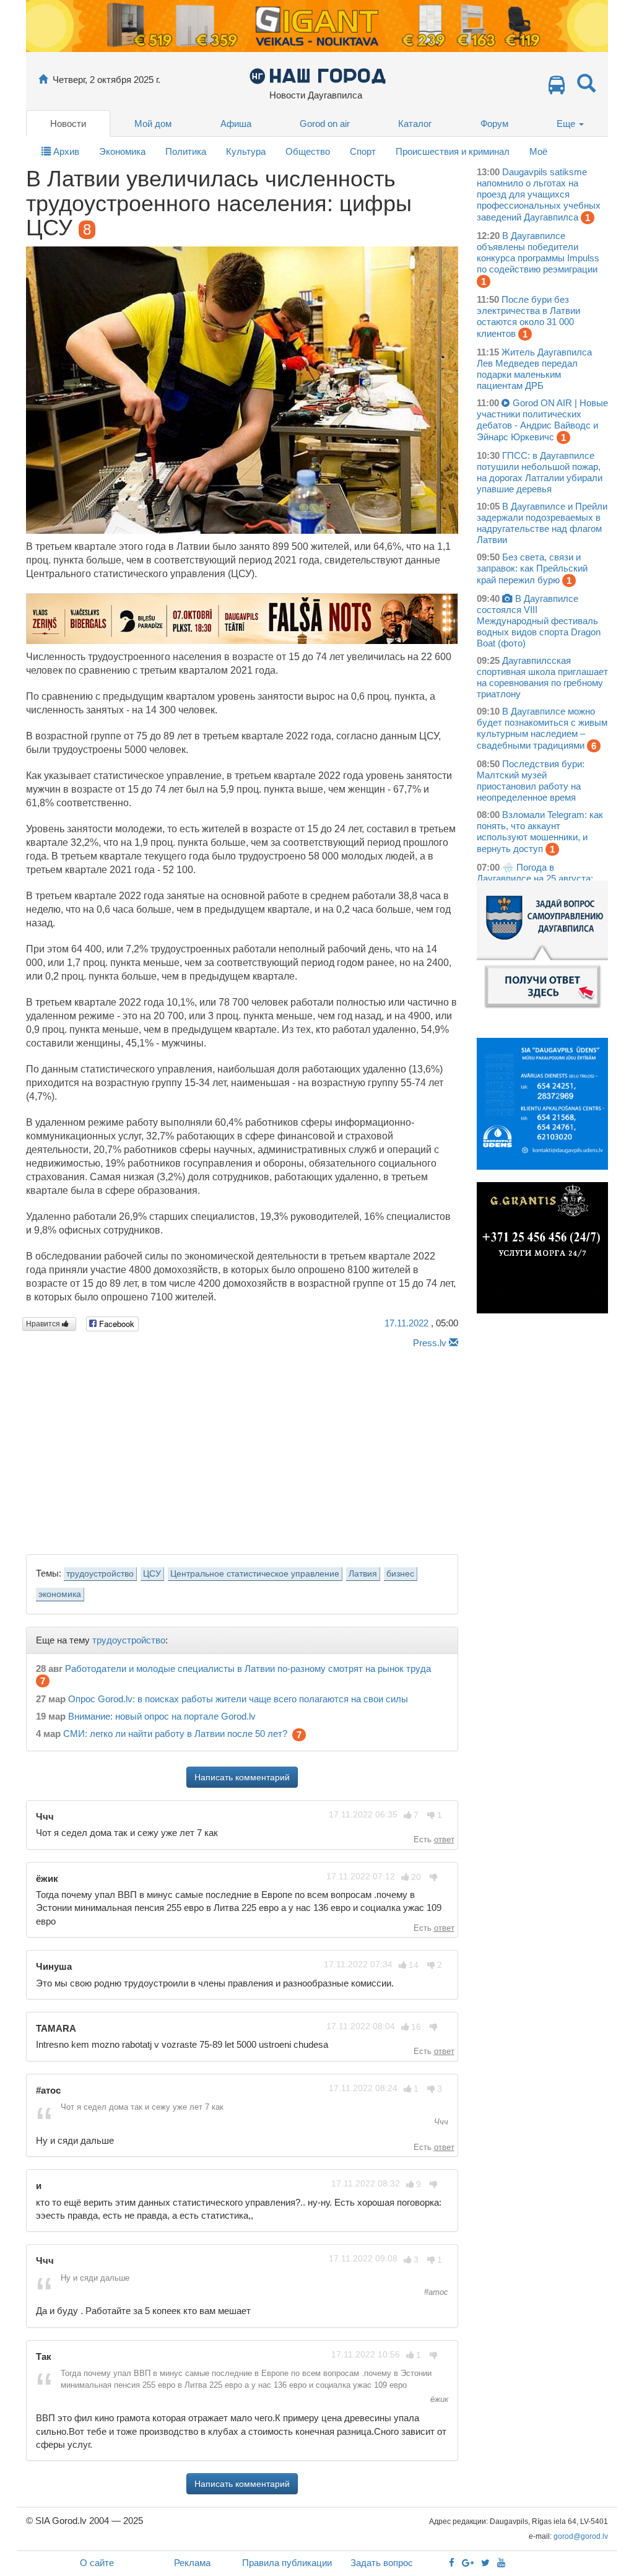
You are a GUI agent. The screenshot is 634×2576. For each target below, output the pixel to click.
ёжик (438, 2399)
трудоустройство (100, 1574)
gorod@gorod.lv (581, 2536)
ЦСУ (152, 1574)
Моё (538, 151)
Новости (68, 124)
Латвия (363, 1574)
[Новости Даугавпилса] (317, 75)
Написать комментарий (242, 1777)
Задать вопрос (382, 2563)
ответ (444, 1839)
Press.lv (430, 1343)
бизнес (400, 1574)
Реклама (192, 2563)
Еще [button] (567, 124)
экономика (60, 1594)
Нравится (44, 1324)
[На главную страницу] (43, 80)
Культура (246, 151)
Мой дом (153, 124)
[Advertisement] (242, 1448)
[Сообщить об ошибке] (454, 1343)
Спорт (363, 151)
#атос (435, 2292)
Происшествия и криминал (453, 151)
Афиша (236, 124)
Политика (186, 151)
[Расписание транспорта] (557, 88)
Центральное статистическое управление (255, 1574)
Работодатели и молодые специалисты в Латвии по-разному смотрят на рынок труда (248, 1669)
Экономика (122, 151)
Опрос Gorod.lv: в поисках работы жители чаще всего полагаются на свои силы (238, 1699)
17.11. (406, 1323)
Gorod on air (325, 124)
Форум (494, 124)
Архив (65, 151)
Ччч (440, 2122)
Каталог (415, 124)
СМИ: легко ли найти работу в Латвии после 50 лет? (175, 1734)
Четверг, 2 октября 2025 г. (106, 80)
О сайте (97, 2563)
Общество (308, 151)
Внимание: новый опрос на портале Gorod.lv (162, 1716)
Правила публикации (287, 2563)
